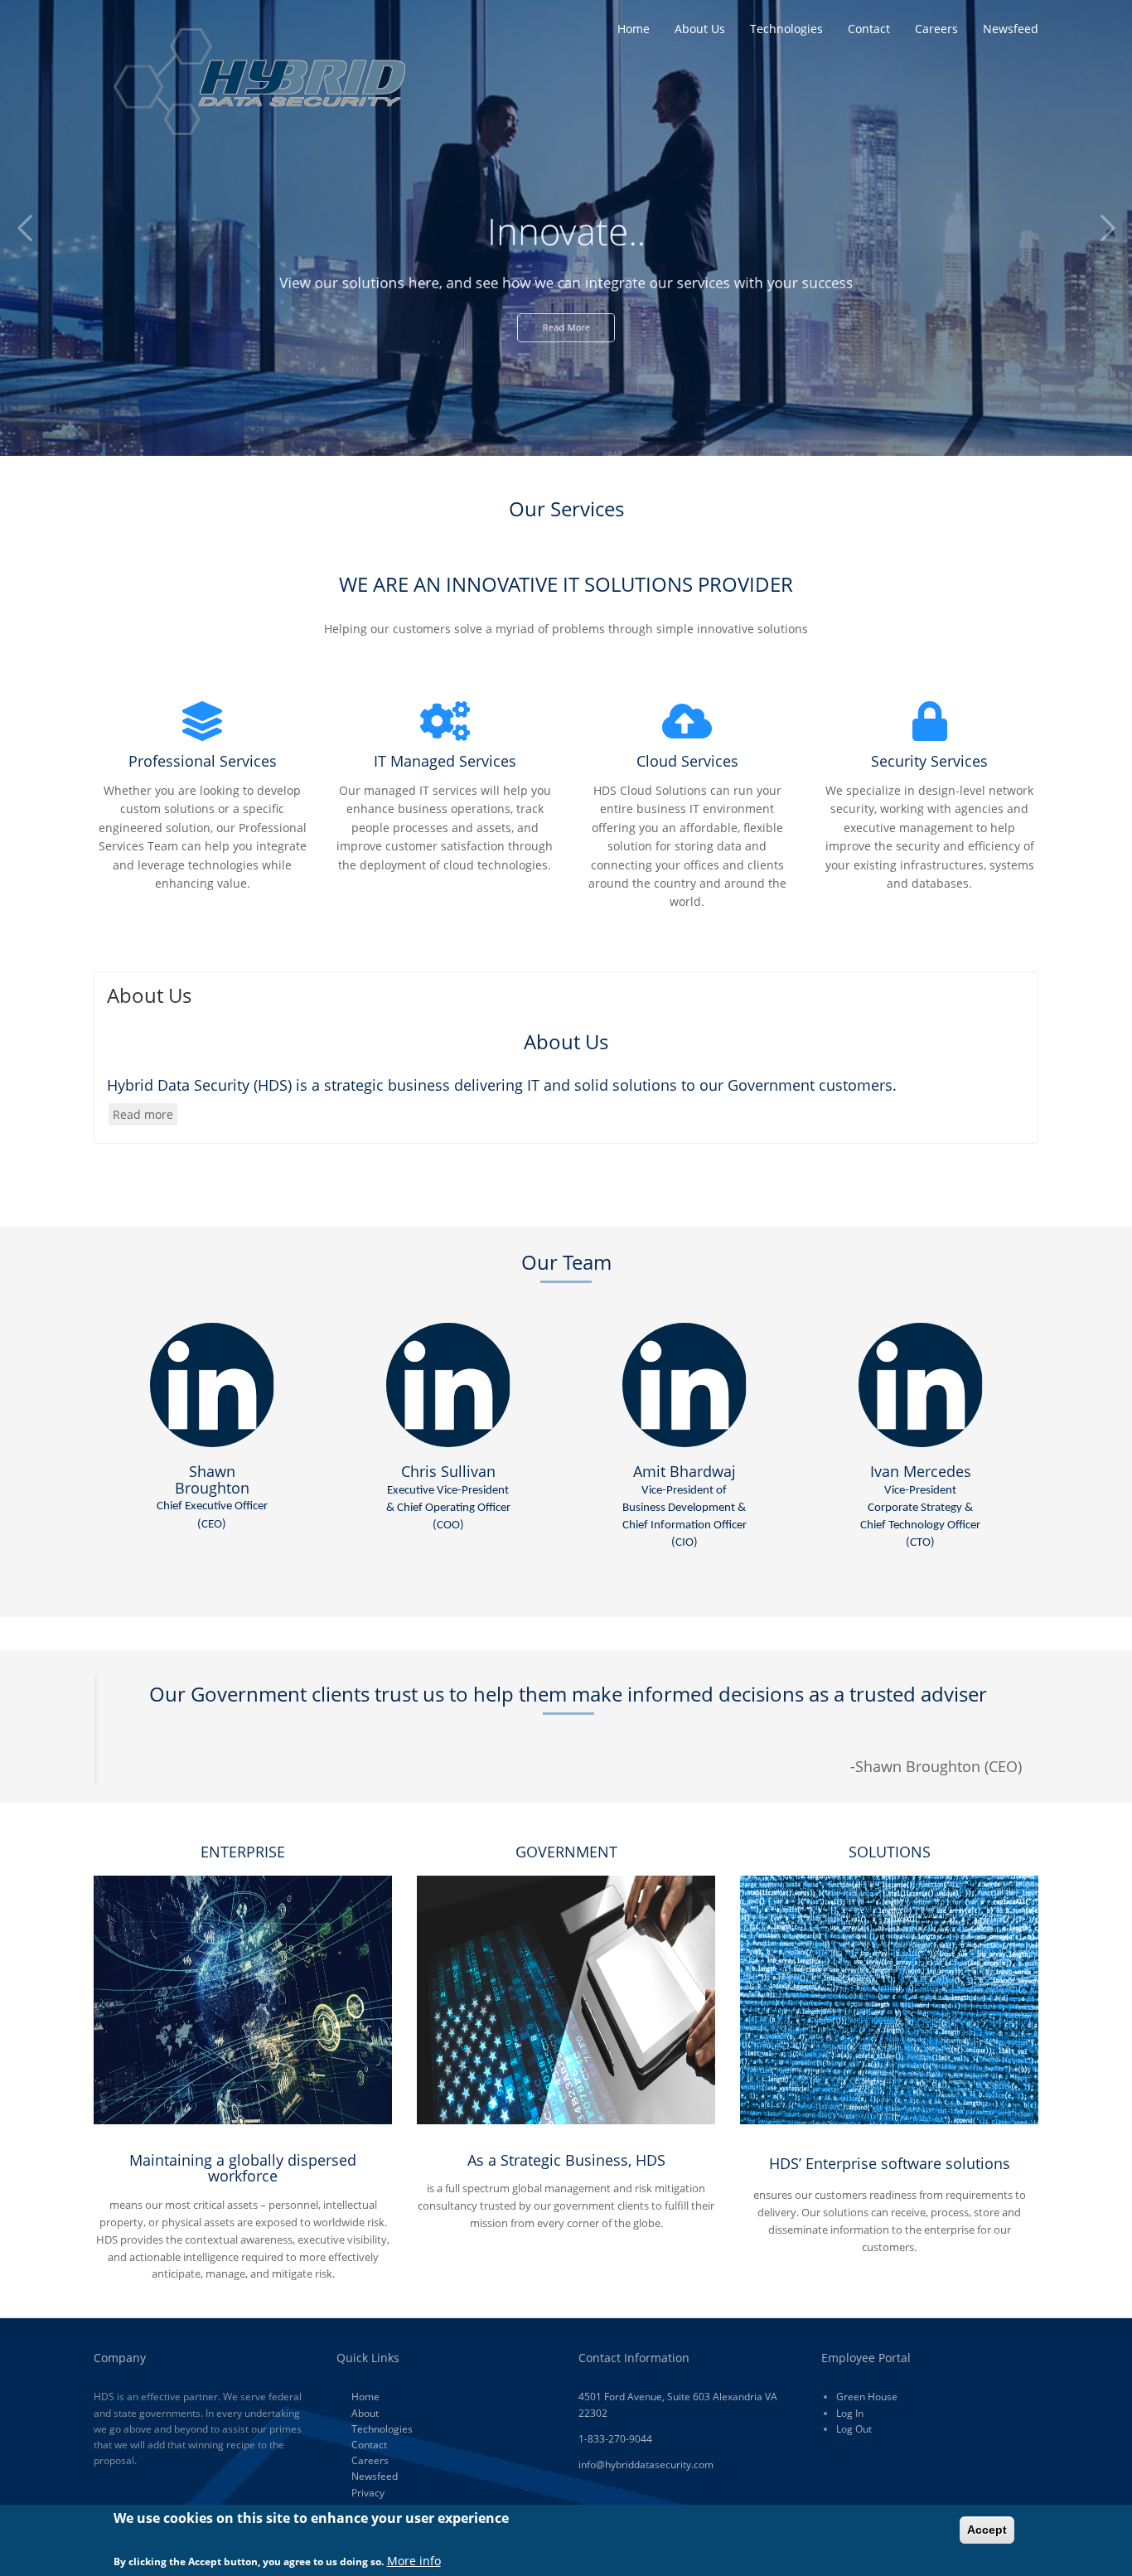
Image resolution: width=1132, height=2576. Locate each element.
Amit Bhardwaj (685, 1505)
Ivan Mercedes (920, 1505)
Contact (869, 29)
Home (634, 29)
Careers (936, 29)
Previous (25, 228)
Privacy (368, 2493)
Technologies (786, 29)
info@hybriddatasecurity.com (646, 2465)
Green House (867, 2397)
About (365, 2413)
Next (1107, 228)
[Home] (259, 80)
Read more (145, 1116)
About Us (700, 29)
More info (414, 2561)
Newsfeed (1011, 29)
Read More (566, 339)
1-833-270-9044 (615, 2439)
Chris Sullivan (448, 1496)
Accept (987, 2530)
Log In (850, 2413)
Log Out (854, 2429)
